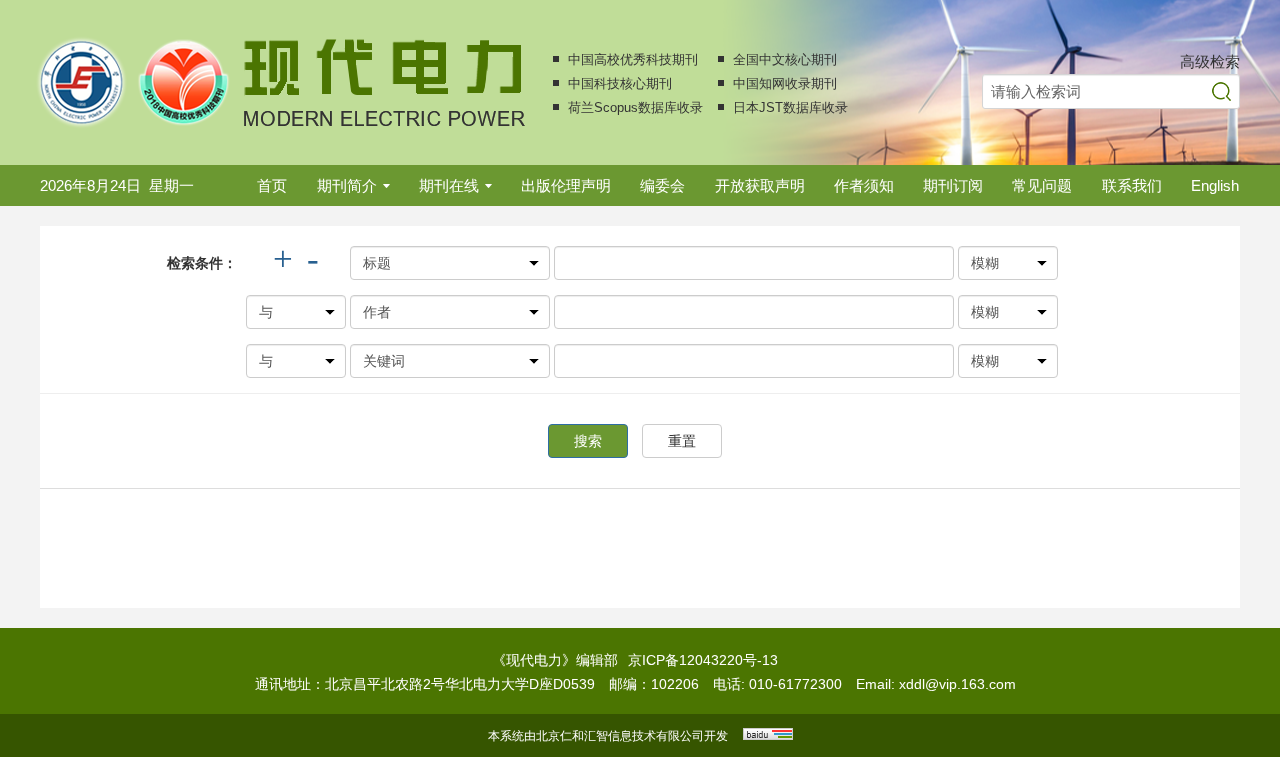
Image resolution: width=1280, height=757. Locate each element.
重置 (682, 441)
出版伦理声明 (566, 185)
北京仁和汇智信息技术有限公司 (620, 736)
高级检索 (1210, 61)
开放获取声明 (760, 185)
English (1215, 185)
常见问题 (1042, 185)
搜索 (588, 441)
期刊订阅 (953, 185)
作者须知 (864, 185)
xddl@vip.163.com (957, 684)
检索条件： (202, 263)
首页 (272, 185)
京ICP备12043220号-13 (703, 660)
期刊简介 (347, 185)
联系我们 (1132, 185)
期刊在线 (449, 185)
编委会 (662, 185)
